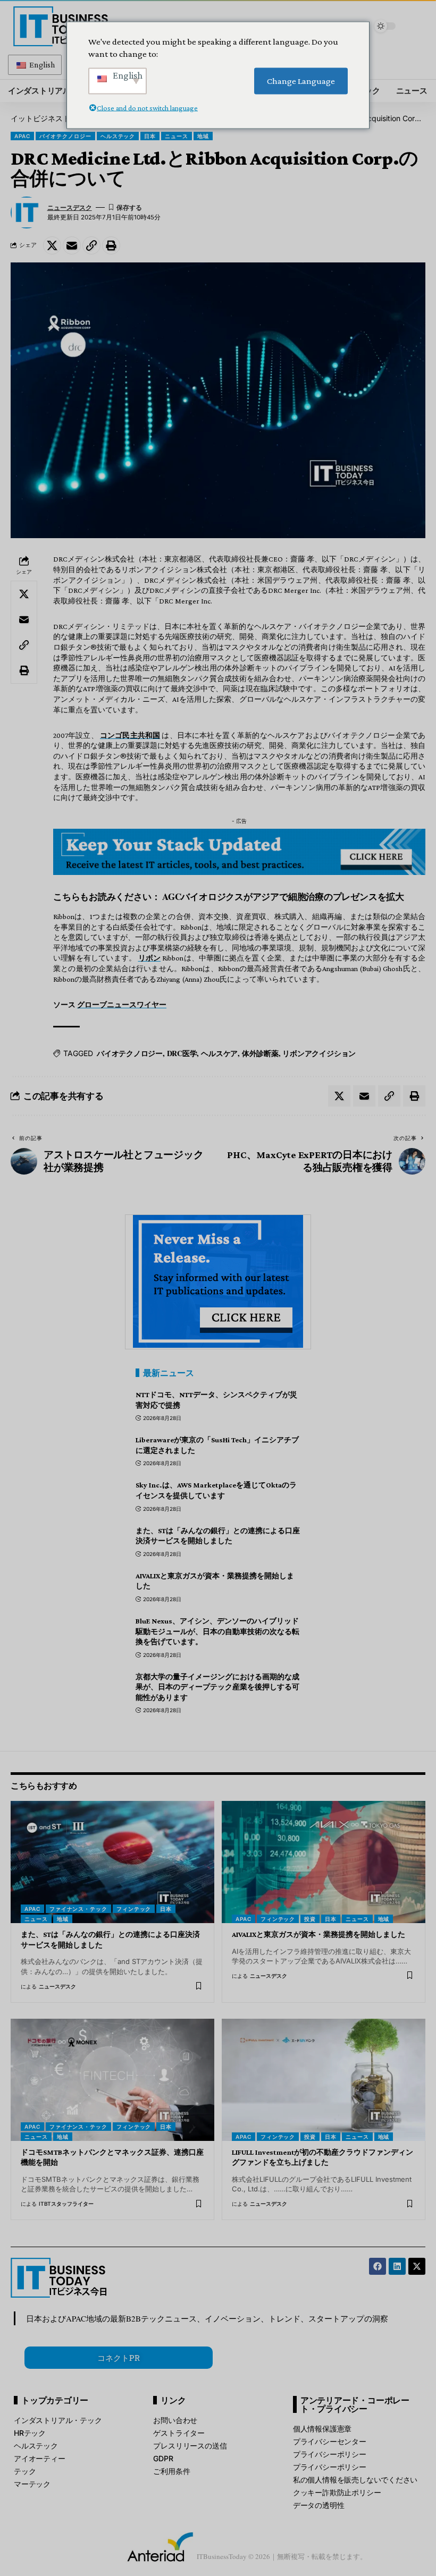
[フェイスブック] (378, 2266)
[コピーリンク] (91, 245)
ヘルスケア (219, 1053)
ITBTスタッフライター (66, 2204)
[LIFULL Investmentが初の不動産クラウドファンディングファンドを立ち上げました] (324, 2080)
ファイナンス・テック (78, 1909)
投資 (310, 1919)
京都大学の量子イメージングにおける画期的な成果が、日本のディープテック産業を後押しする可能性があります (217, 1687)
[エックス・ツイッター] (417, 2266)
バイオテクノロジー (65, 136)
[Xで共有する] (52, 245)
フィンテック (134, 1909)
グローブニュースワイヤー (122, 1005)
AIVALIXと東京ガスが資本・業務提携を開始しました (318, 1934)
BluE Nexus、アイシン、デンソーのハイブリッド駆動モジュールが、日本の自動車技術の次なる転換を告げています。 (217, 1631)
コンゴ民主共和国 (130, 735)
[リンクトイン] (397, 2266)
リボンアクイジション (319, 1053)
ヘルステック (118, 136)
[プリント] (111, 245)
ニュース (177, 136)
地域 (203, 136)
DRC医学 (182, 1053)
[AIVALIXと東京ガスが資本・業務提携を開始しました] (324, 1862)
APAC (22, 136)
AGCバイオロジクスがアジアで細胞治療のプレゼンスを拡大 (283, 896)
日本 (150, 136)
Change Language (301, 81)
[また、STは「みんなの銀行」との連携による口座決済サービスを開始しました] (112, 1862)
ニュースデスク (70, 208)
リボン (150, 958)
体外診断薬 (260, 1053)
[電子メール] (72, 245)
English (41, 65)
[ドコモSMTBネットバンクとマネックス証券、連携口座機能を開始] (112, 2080)
